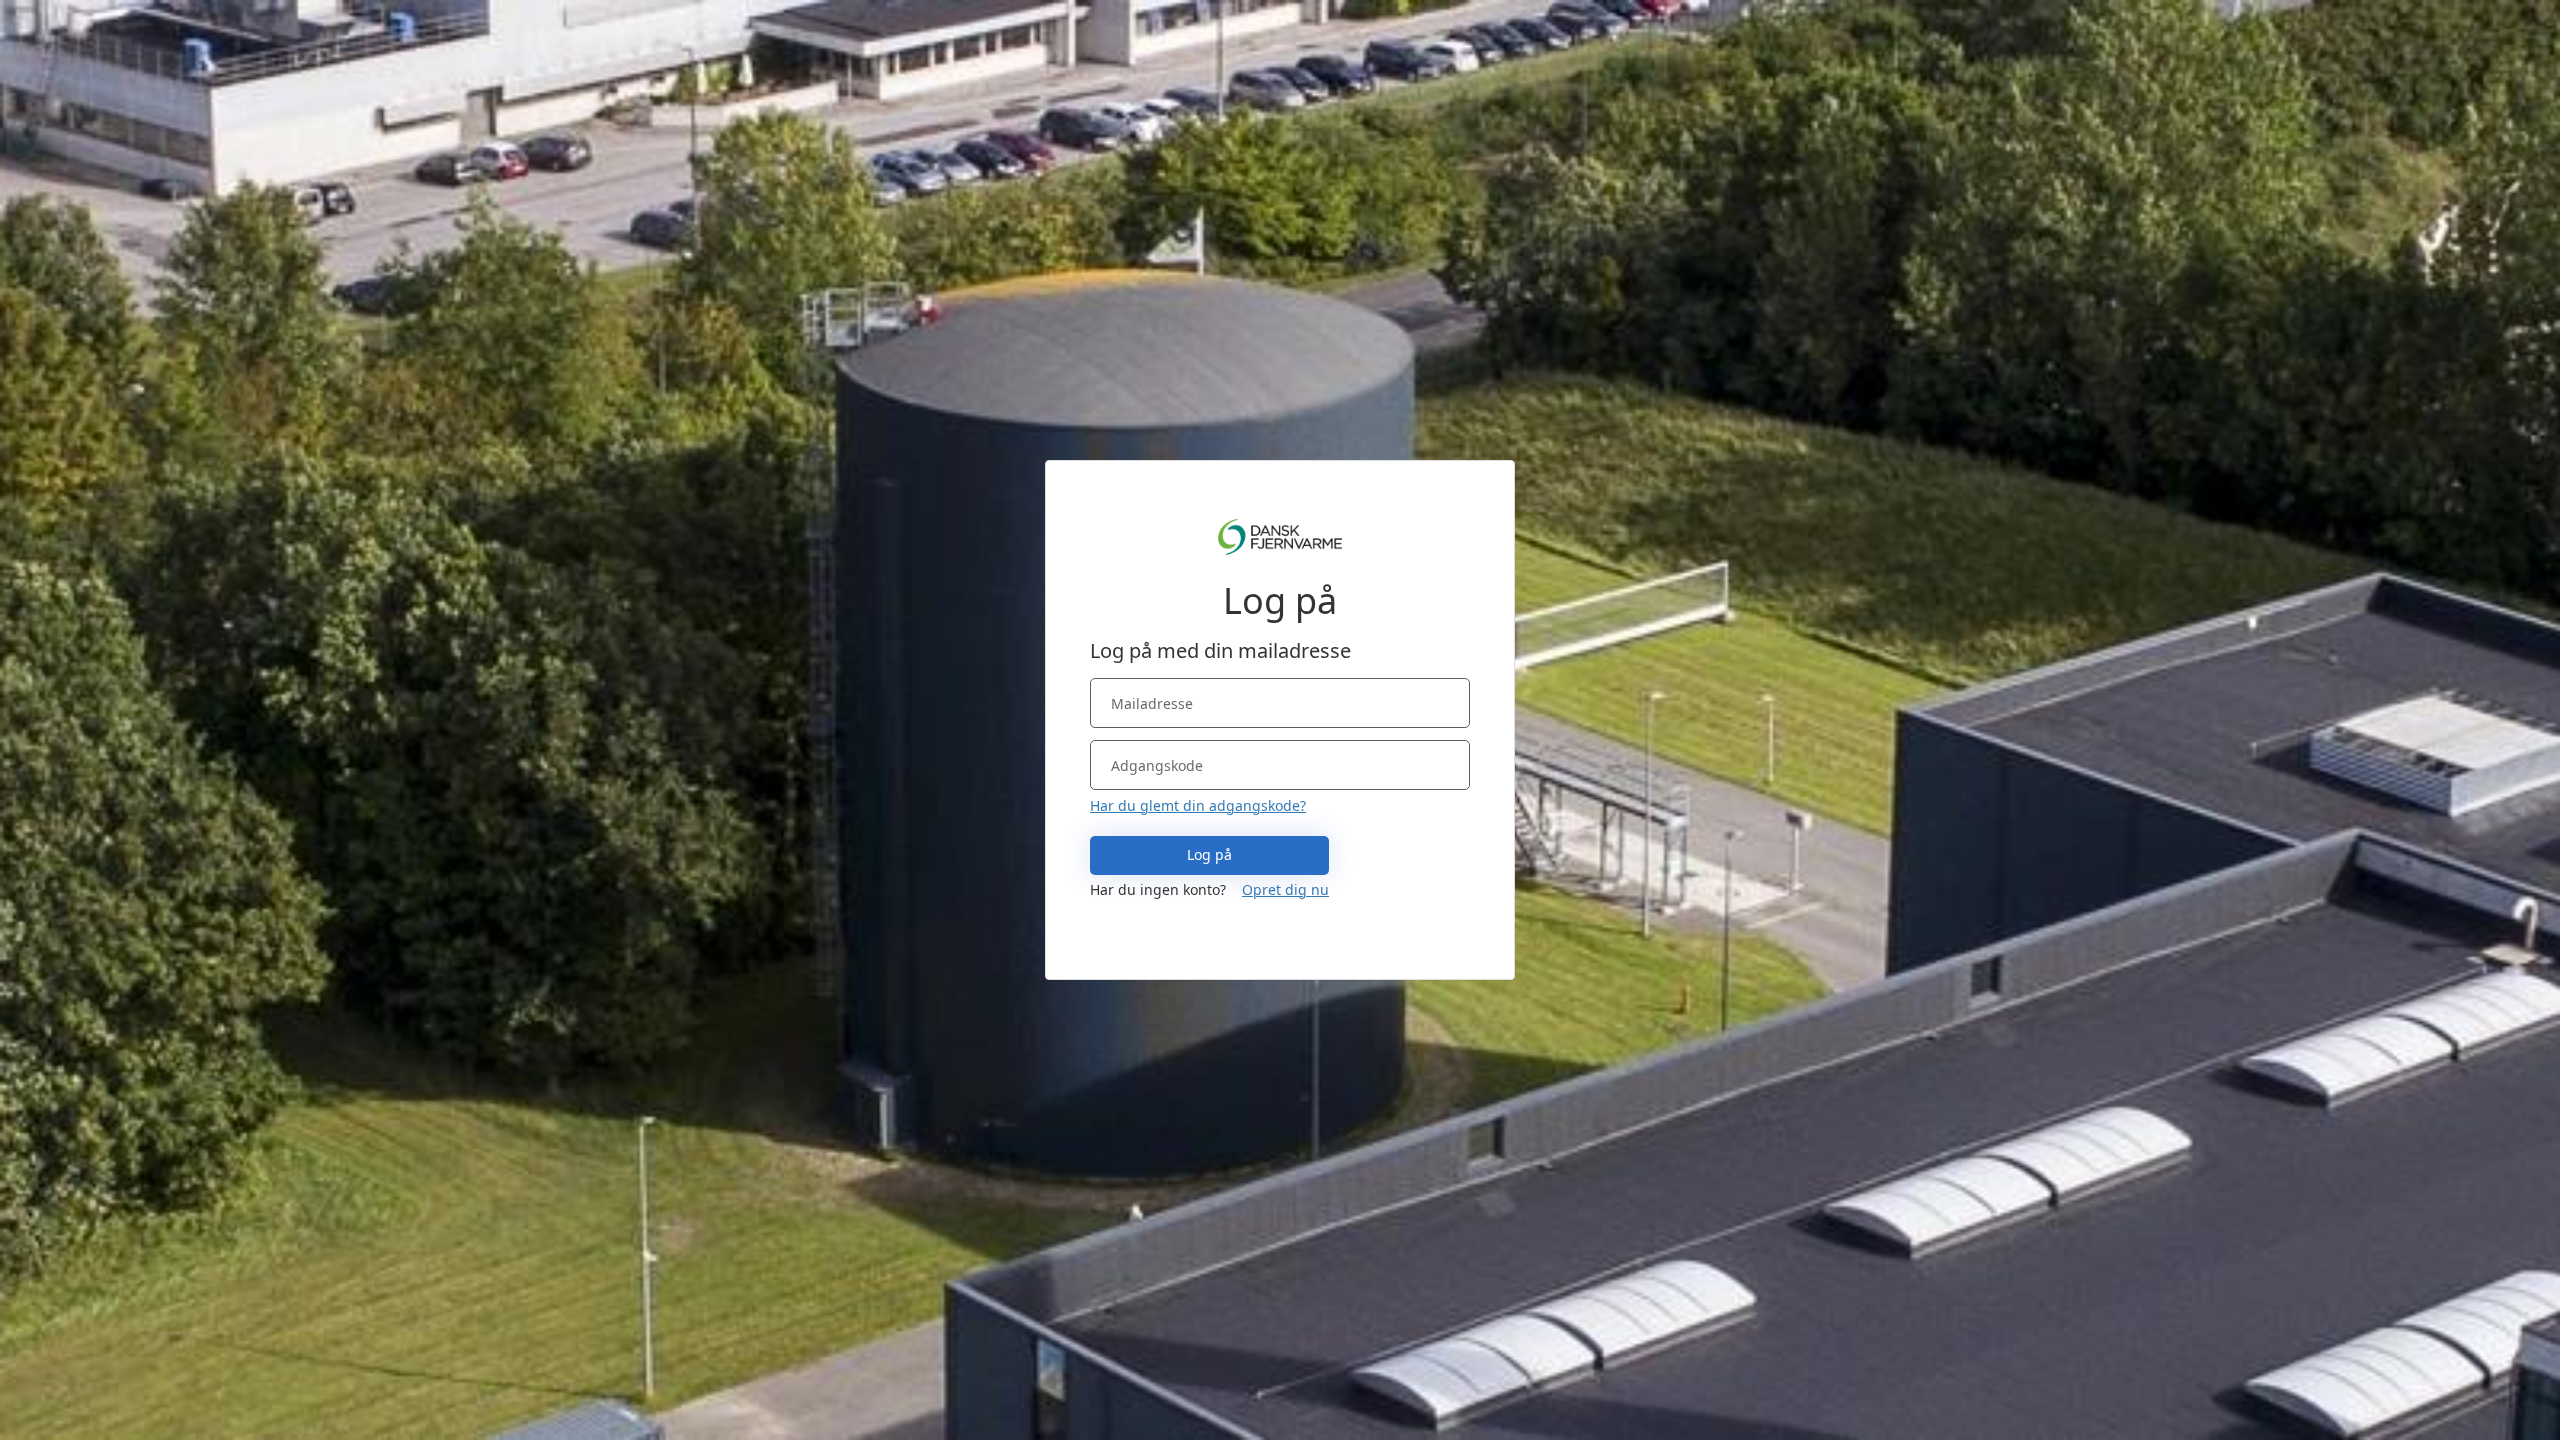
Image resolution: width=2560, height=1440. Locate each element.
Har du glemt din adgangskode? (1198, 805)
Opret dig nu (1285, 889)
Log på (1209, 854)
